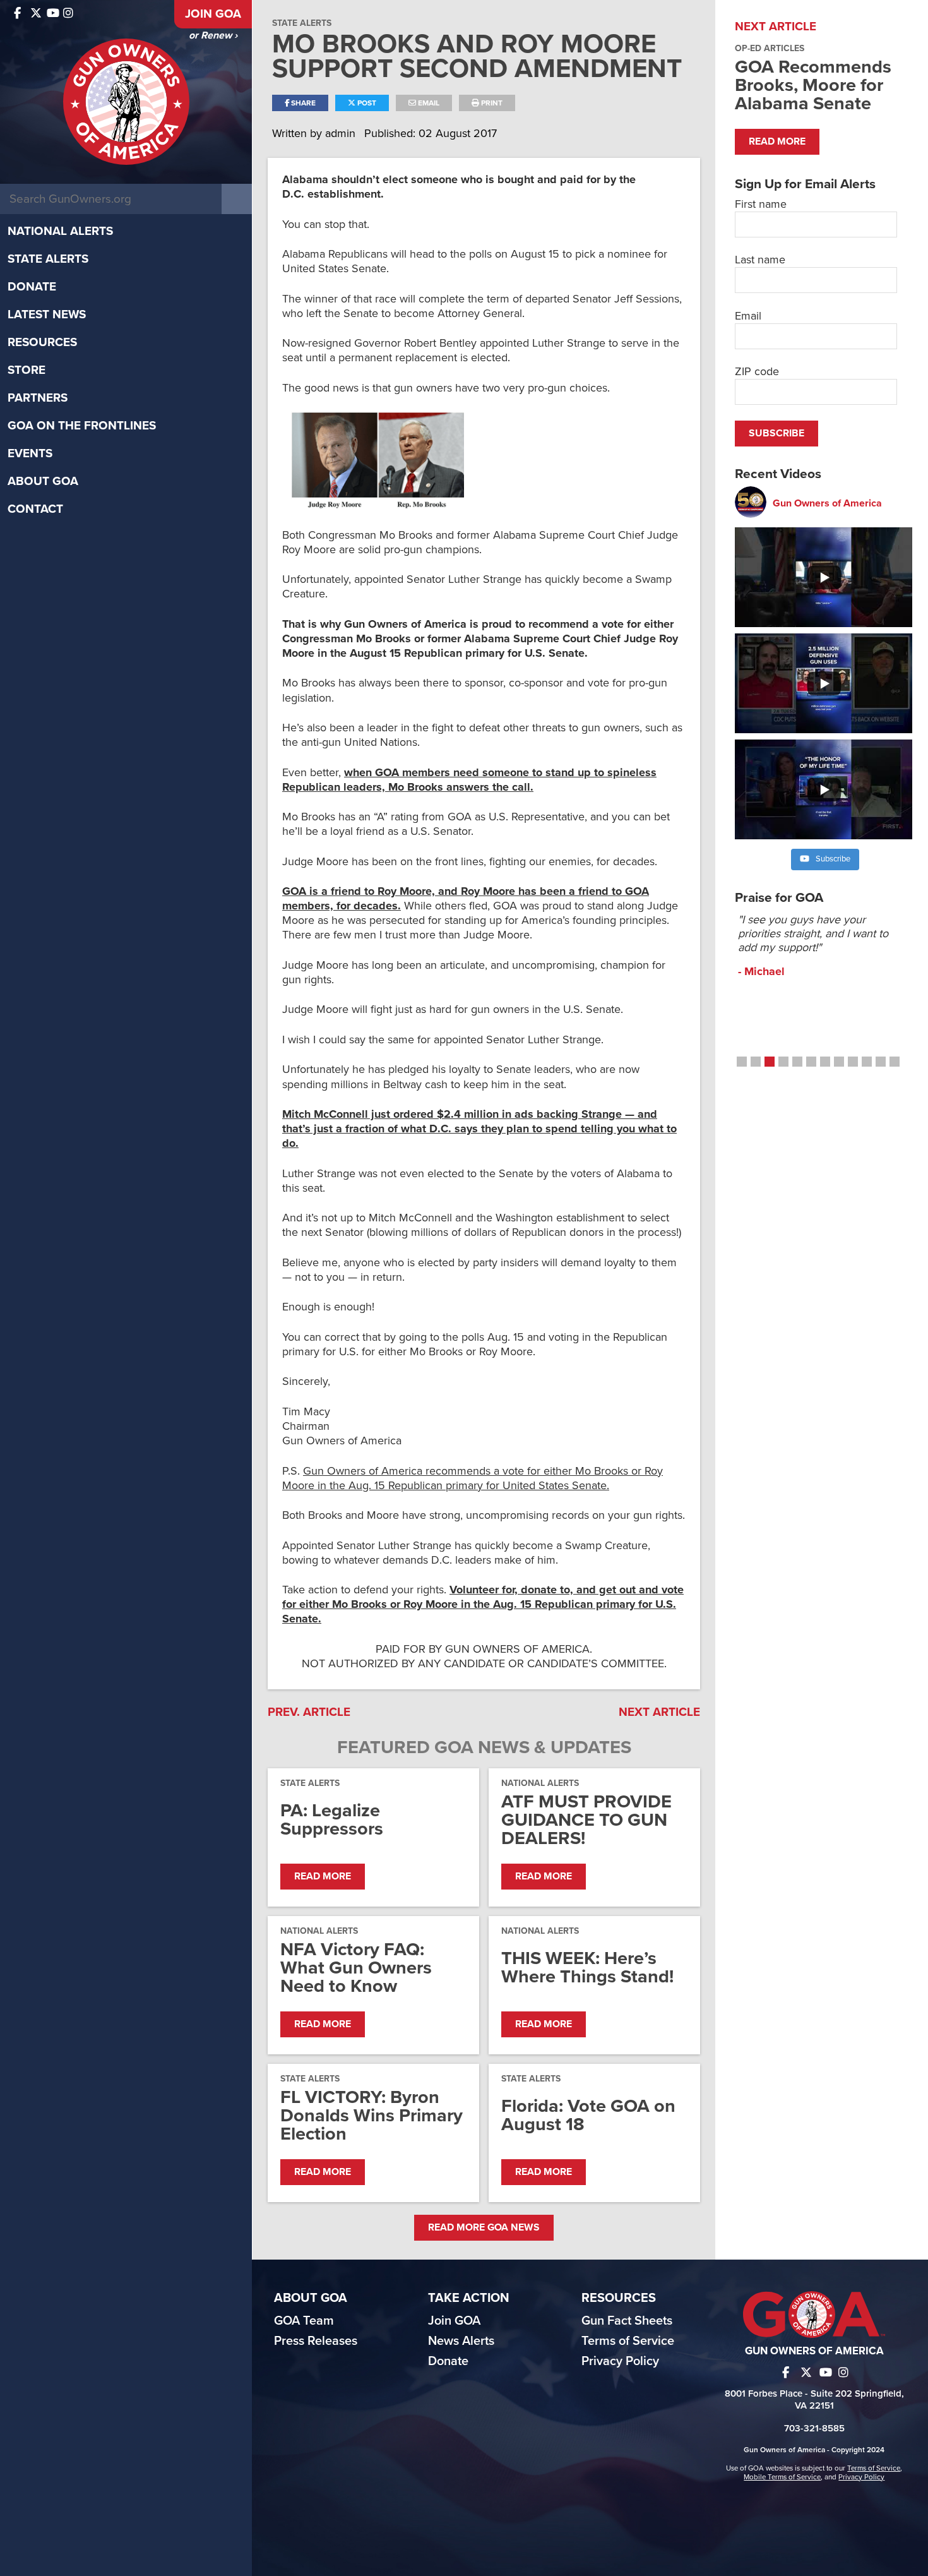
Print (491, 103)
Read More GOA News (484, 2227)
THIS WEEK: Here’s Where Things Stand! (587, 1967)
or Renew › (213, 35)
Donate (32, 287)
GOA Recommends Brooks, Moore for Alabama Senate (813, 85)
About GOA (43, 481)
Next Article (659, 1712)
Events (30, 453)
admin (342, 133)
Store (27, 370)
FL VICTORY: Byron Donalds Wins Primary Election (372, 2115)
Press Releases (316, 2341)
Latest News (47, 315)
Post (366, 103)
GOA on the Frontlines (82, 426)
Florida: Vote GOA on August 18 (588, 2115)
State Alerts (48, 259)
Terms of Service (628, 2341)
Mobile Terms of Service (782, 2477)
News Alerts (461, 2341)
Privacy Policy (620, 2361)
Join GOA (213, 14)
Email (428, 103)
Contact (35, 509)
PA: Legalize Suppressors (332, 1819)
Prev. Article (309, 1712)
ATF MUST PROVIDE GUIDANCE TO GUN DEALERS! (586, 1820)
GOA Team (304, 2321)
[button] (742, 1062)
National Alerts (60, 231)
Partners (38, 398)
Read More (323, 1876)
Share (302, 103)
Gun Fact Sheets (627, 2321)
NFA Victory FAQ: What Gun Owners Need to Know (356, 1968)
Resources (42, 342)
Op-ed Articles (770, 48)
